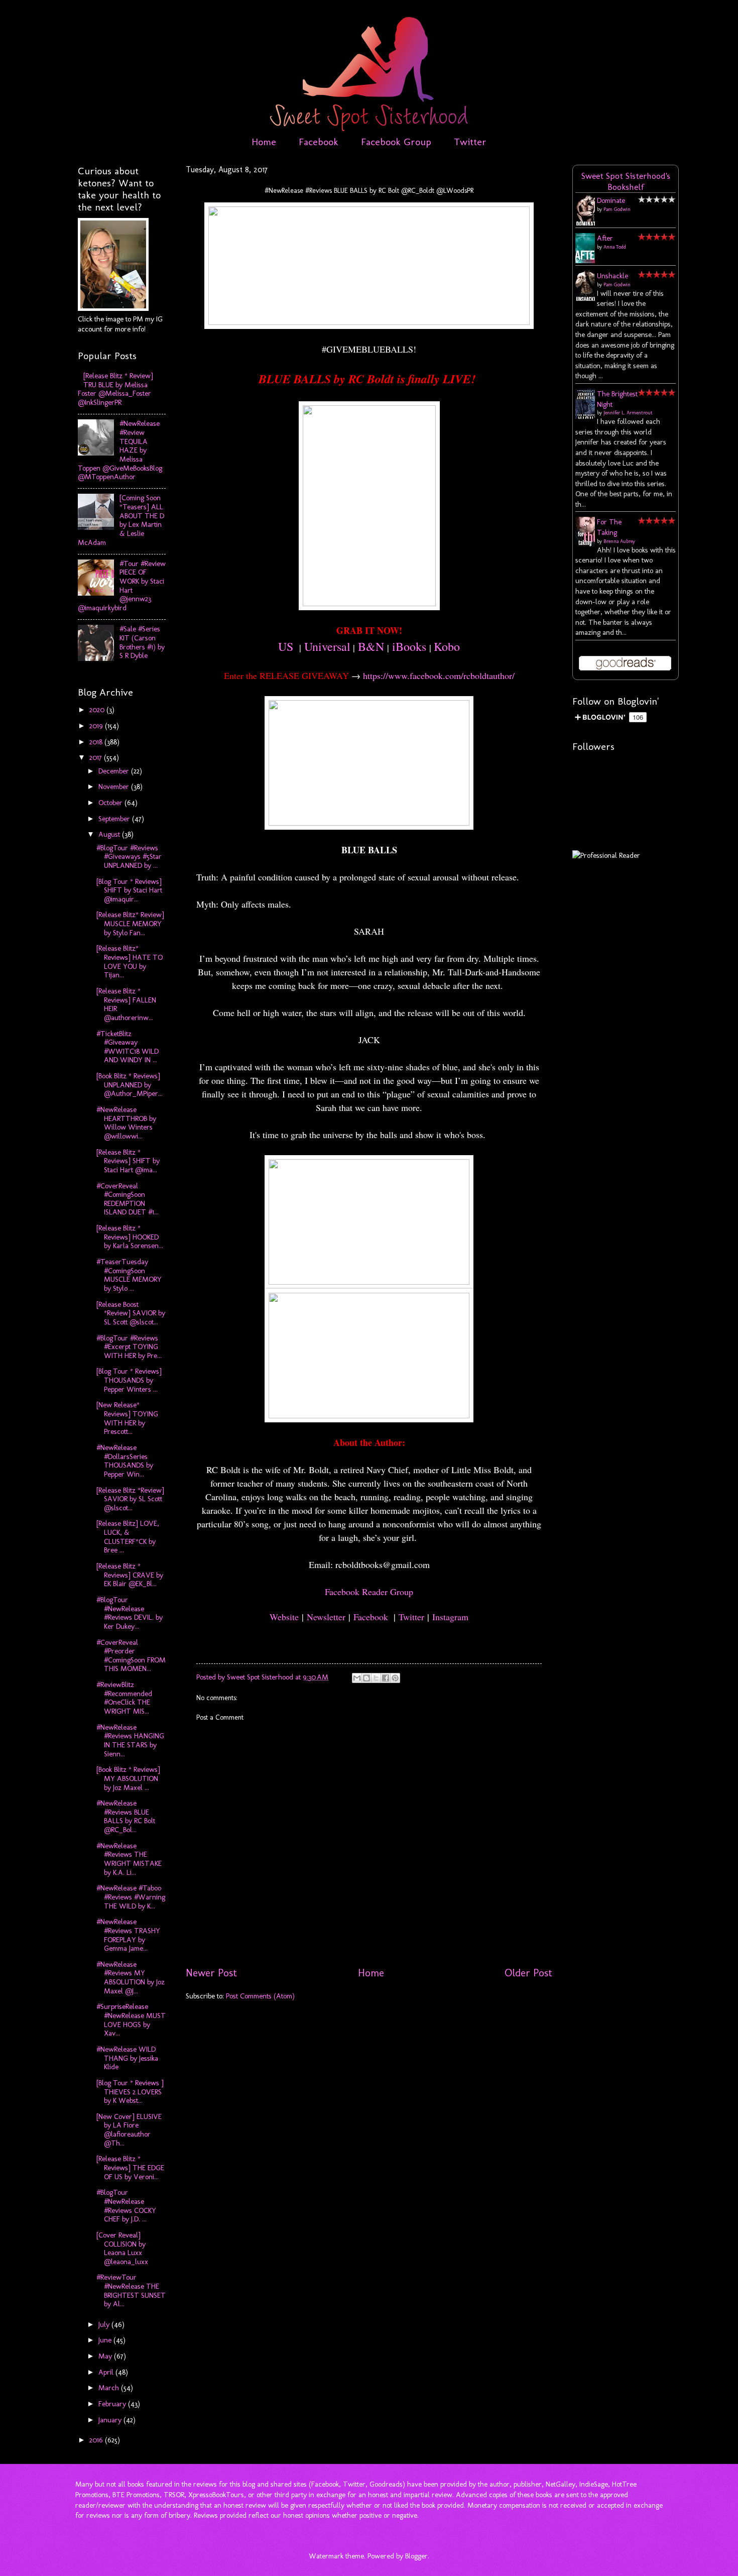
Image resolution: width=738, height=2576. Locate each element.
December (115, 771)
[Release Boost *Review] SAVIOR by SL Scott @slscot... (131, 1313)
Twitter (470, 142)
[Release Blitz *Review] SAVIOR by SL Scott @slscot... (130, 1499)
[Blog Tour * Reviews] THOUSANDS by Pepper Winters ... (129, 1380)
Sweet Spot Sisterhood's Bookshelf (626, 181)
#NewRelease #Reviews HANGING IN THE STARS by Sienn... (130, 1741)
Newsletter (326, 1617)
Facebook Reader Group (369, 1592)
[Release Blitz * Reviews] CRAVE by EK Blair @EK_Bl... (130, 1575)
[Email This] (357, 1678)
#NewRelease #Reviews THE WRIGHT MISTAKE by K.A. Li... (129, 1859)
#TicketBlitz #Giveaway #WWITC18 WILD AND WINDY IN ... (128, 1047)
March (110, 2388)
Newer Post (211, 1973)
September (115, 819)
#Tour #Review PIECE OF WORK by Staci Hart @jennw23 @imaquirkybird (122, 586)
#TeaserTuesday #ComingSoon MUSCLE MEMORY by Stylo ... (129, 1275)
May (106, 2356)
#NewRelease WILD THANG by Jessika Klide (127, 2058)
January (111, 2420)
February (113, 2404)
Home (264, 142)
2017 (97, 757)
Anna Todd (615, 247)
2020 (98, 710)
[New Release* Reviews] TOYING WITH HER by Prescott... (127, 1418)
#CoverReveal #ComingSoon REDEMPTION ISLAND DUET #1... (128, 1199)
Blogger (416, 2556)
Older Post (528, 1973)
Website (284, 1617)
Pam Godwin (617, 209)
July (105, 2324)
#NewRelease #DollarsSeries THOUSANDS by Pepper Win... (125, 1461)
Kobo (447, 646)
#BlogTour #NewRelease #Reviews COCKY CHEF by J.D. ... (126, 2206)
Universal (327, 646)
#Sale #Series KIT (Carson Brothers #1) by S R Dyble (142, 642)
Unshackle (612, 276)
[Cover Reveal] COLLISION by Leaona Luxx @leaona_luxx (122, 2248)
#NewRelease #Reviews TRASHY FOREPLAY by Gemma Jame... (128, 1935)
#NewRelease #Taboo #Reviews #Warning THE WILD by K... (131, 1897)
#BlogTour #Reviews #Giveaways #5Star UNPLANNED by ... (129, 857)
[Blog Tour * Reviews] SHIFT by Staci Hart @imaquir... (129, 890)
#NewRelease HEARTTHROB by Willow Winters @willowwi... (126, 1123)
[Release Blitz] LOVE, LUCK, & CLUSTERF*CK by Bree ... (128, 1537)
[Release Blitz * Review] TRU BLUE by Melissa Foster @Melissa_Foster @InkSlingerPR (115, 389)
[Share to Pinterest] (395, 1678)
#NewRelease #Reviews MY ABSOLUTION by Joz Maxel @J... (131, 1978)
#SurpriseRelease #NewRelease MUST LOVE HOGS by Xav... (131, 2020)
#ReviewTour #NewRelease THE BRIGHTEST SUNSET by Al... (131, 2290)
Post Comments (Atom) (260, 1996)
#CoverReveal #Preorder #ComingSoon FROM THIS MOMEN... (131, 1656)
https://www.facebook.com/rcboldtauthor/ (439, 676)
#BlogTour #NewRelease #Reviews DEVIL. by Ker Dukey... (130, 1613)
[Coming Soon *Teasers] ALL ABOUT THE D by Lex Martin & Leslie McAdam (121, 520)
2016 (97, 2440)
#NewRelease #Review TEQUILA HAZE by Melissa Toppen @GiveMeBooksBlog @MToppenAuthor (120, 450)
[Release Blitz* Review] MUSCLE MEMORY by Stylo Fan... (130, 923)
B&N (371, 646)
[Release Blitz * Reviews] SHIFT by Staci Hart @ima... (128, 1161)
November (115, 787)
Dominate (611, 200)
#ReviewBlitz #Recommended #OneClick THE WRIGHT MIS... (124, 1698)
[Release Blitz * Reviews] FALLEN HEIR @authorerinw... (126, 1004)
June (106, 2340)
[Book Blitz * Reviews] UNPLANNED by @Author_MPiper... (130, 1085)
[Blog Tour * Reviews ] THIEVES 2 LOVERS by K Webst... (130, 2092)
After (605, 238)
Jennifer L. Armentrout (628, 413)
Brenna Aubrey (619, 541)
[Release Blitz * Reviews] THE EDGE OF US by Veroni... (130, 2167)
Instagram (450, 1617)
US (286, 646)
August (110, 834)
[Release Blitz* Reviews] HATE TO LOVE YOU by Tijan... (130, 962)
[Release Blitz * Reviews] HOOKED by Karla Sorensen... (130, 1237)
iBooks (409, 646)
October (111, 803)
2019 (97, 726)
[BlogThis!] (366, 1678)
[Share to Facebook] (386, 1678)
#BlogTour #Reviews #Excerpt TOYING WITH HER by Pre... (129, 1347)
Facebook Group (396, 142)
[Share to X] (376, 1678)
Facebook (319, 142)
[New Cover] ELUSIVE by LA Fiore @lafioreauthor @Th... (129, 2130)
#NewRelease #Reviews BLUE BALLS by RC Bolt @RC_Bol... (126, 1816)
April (107, 2372)
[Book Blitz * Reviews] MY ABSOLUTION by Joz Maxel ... (128, 1778)
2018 (97, 742)
